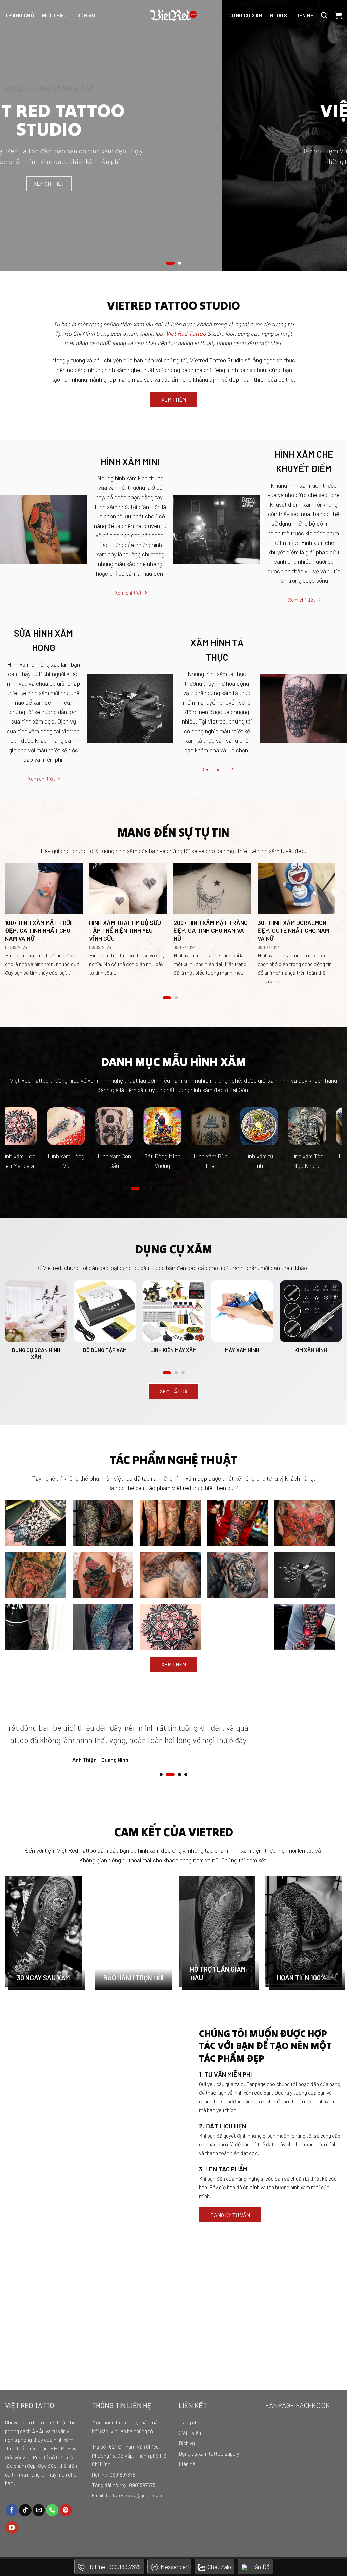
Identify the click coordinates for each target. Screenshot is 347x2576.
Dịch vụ (85, 15)
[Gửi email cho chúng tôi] (39, 2510)
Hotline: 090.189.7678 (114, 2567)
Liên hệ (304, 15)
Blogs (279, 15)
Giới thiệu (55, 15)
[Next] (329, 135)
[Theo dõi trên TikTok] (25, 2510)
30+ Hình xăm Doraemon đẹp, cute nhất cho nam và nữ (293, 930)
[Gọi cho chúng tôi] (52, 2510)
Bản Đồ (260, 2567)
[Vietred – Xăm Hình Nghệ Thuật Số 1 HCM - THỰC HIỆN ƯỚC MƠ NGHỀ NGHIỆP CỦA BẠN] (173, 15)
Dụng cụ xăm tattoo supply (209, 2453)
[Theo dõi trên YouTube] (12, 2527)
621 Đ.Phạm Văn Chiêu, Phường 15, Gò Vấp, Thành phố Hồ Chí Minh (129, 2455)
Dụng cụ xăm (246, 15)
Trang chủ (20, 15)
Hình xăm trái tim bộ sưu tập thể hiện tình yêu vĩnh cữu (125, 930)
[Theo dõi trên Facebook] (12, 2510)
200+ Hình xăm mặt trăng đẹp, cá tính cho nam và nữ (211, 930)
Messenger (174, 2567)
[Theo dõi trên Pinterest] (66, 2510)
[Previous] (18, 135)
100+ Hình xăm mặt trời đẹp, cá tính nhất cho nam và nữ (38, 930)
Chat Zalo (219, 2567)
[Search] (324, 15)
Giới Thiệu (190, 2433)
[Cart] (339, 15)
